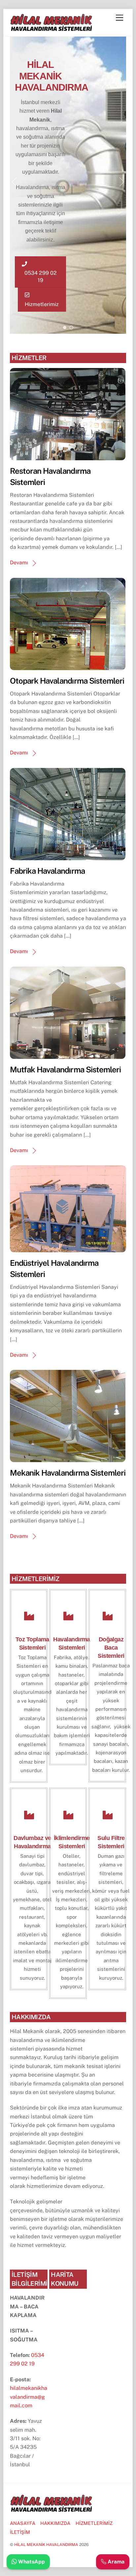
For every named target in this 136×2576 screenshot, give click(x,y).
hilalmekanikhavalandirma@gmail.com (29, 2397)
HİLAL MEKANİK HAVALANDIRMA (46, 2545)
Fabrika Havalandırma (47, 871)
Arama (115, 2562)
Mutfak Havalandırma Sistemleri (65, 1069)
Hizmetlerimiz (42, 304)
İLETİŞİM (20, 2532)
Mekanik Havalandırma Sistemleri (68, 1473)
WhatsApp (31, 2562)
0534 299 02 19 (41, 277)
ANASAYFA (23, 2523)
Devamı (19, 563)
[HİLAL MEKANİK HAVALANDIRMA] (51, 28)
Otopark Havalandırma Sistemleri (67, 681)
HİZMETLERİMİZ (94, 2523)
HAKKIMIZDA (55, 2523)
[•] (65, 327)
